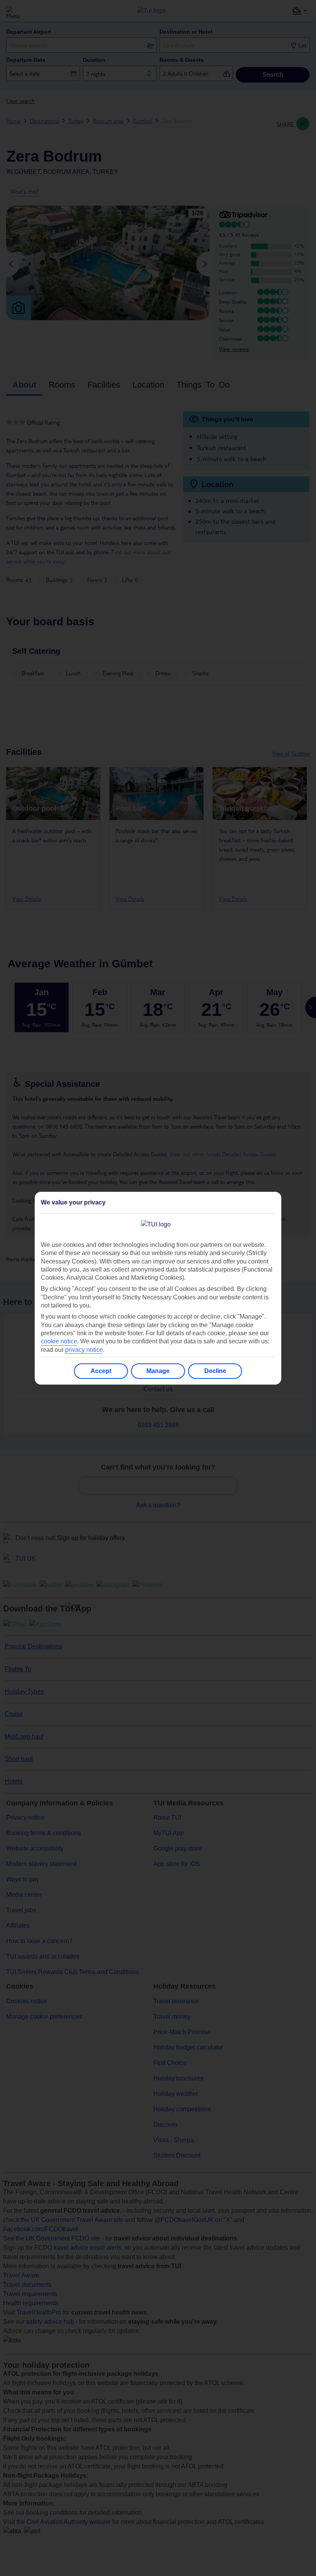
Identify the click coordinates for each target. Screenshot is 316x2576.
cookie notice (59, 1341)
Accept (101, 1371)
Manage (158, 1371)
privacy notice (84, 1350)
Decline (215, 1371)
